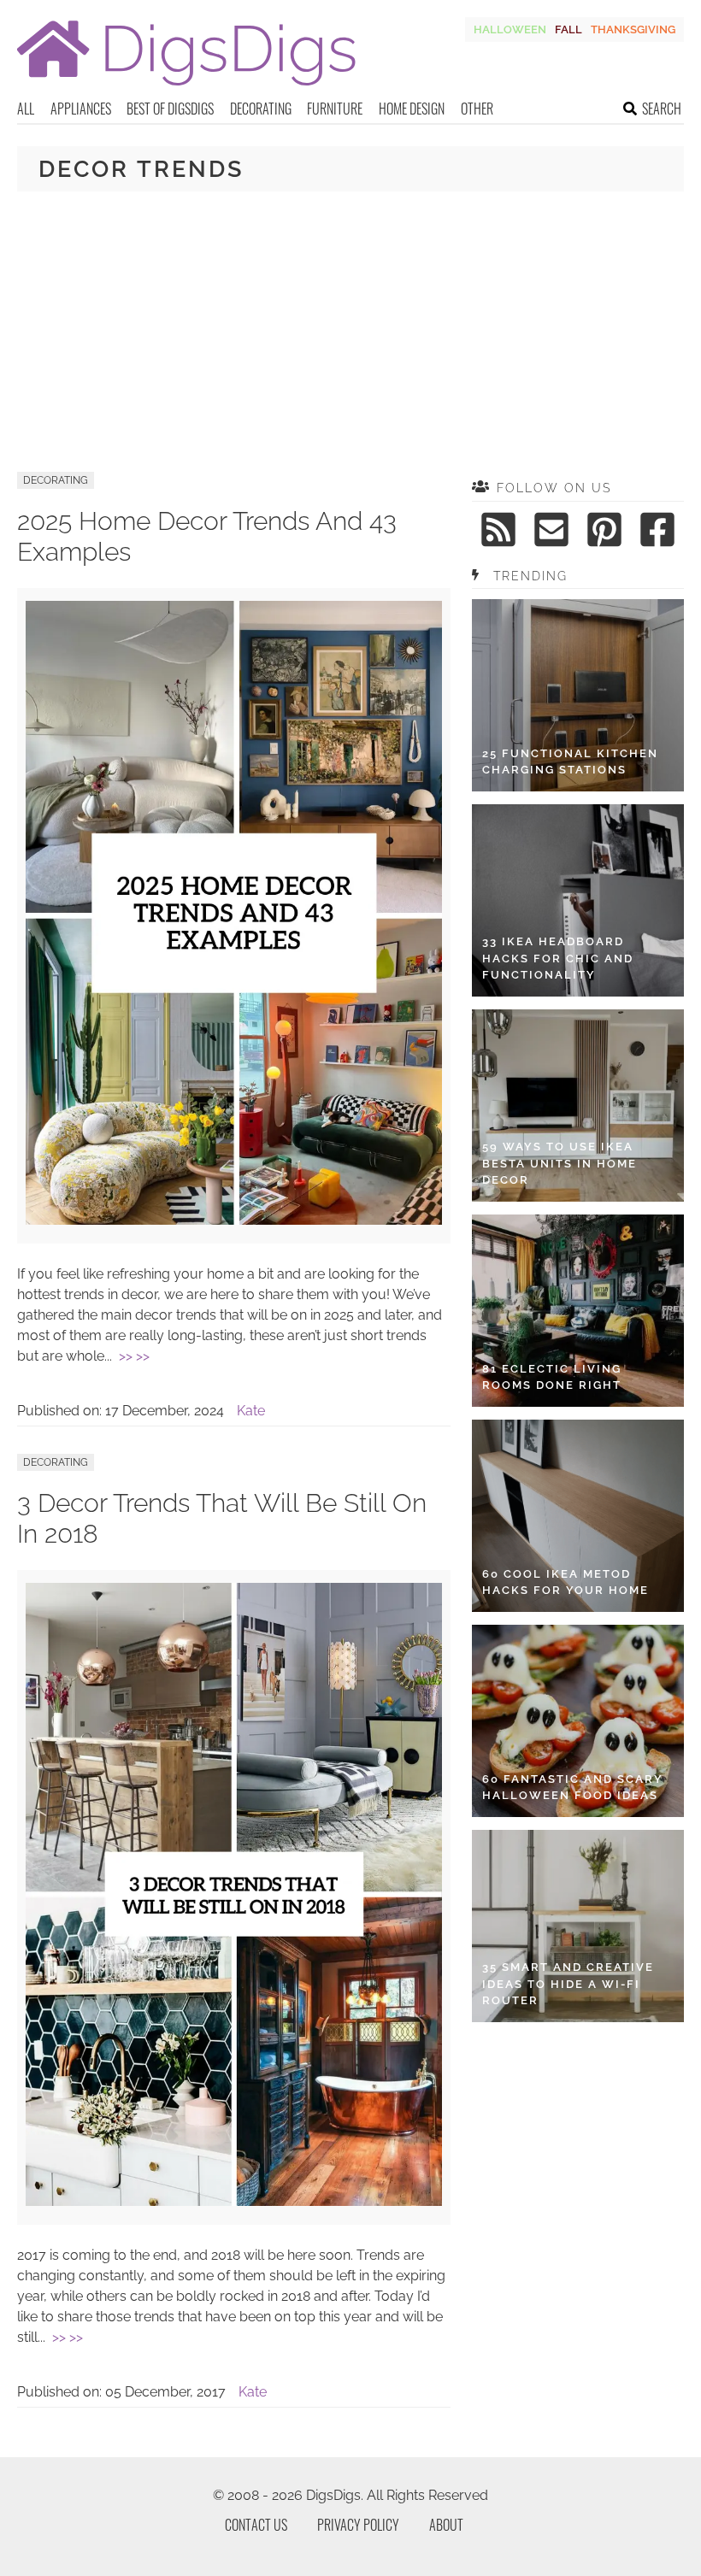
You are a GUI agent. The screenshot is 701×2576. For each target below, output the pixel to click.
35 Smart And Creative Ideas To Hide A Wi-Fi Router (568, 1984)
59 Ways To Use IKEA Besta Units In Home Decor (560, 1163)
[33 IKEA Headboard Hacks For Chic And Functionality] (578, 900)
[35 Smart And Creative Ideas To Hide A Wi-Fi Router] (578, 1926)
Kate (251, 1411)
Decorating (261, 109)
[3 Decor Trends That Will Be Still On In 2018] (234, 2201)
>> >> (134, 1356)
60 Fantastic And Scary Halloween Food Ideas (573, 1788)
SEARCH (662, 109)
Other (477, 109)
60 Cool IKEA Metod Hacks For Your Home (566, 1582)
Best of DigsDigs (170, 109)
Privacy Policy (358, 2525)
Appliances (81, 109)
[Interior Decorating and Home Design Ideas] (186, 88)
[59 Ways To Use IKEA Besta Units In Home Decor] (578, 1106)
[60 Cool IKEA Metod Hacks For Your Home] (578, 1516)
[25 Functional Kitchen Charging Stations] (578, 695)
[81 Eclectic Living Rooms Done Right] (578, 1311)
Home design (412, 109)
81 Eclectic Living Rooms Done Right (552, 1377)
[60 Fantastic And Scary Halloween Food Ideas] (578, 1721)
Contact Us (256, 2525)
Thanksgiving (633, 29)
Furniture (335, 109)
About (446, 2525)
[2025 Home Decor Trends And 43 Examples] (234, 1220)
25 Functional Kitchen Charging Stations (570, 762)
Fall (568, 29)
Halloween (510, 29)
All (26, 109)
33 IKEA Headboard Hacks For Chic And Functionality (558, 958)
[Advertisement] (350, 332)
